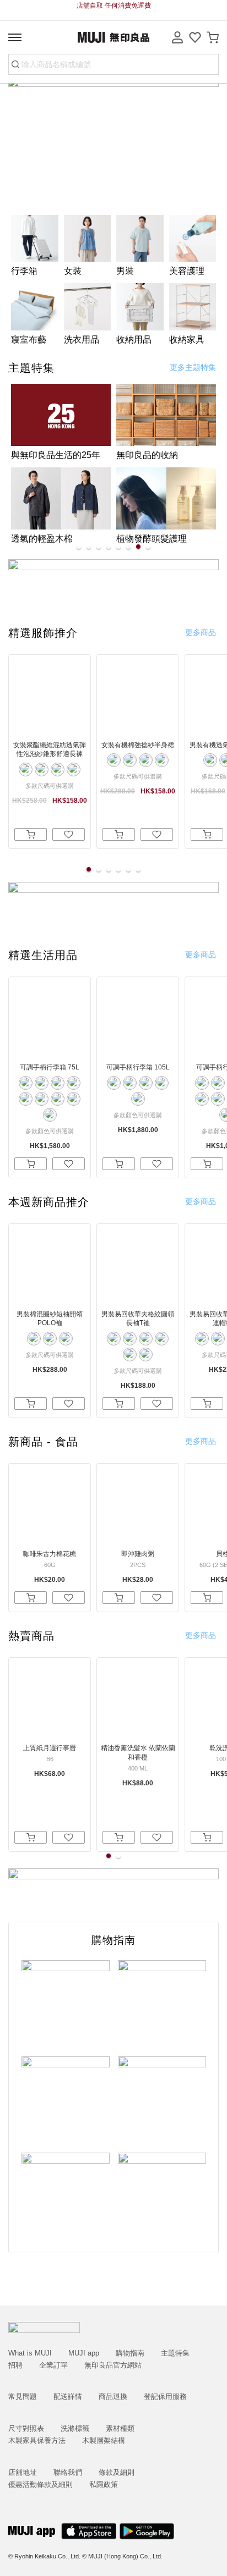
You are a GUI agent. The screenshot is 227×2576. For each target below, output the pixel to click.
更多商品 (201, 632)
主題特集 (175, 2353)
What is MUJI (30, 2353)
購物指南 (130, 2353)
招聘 (15, 2365)
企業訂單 (53, 2365)
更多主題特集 (193, 367)
